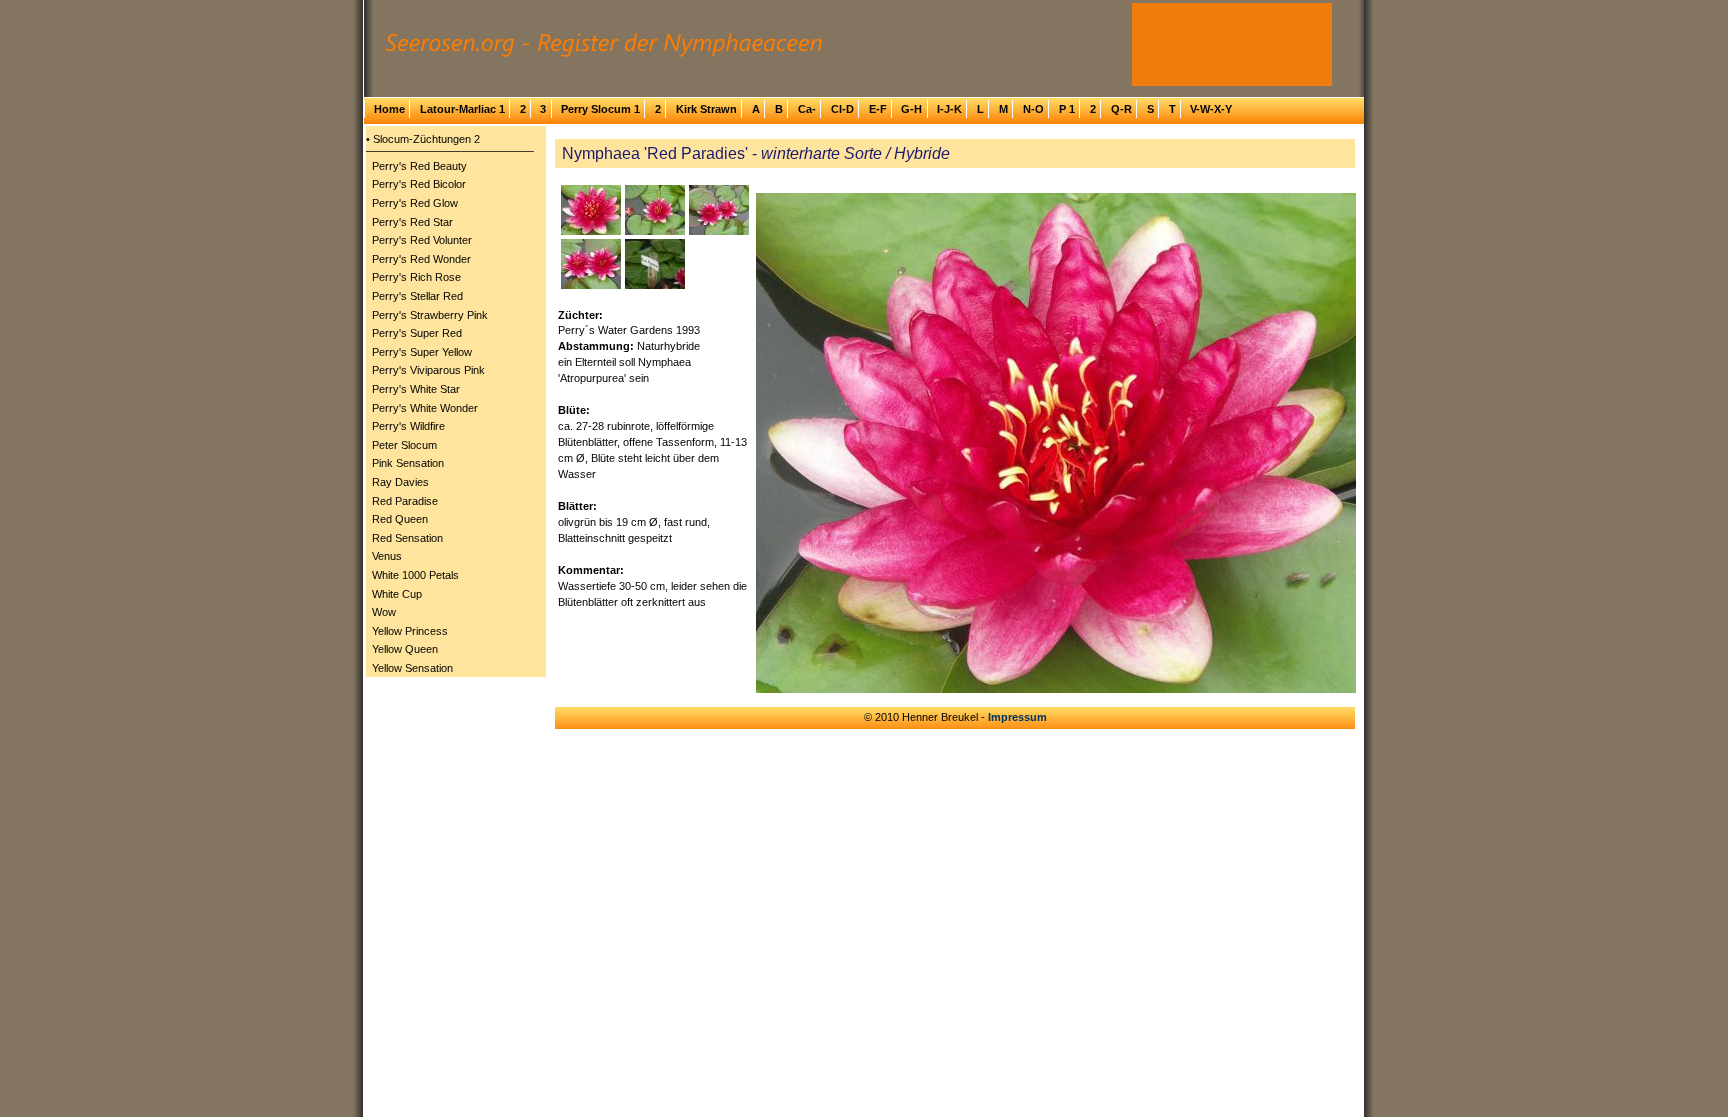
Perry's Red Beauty (419, 166)
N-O (1033, 109)
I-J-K (949, 109)
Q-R (1121, 109)
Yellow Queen (405, 649)
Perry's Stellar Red (417, 296)
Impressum (1017, 717)
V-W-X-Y (1211, 109)
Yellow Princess (410, 631)
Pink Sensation (408, 463)
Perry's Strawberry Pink (430, 315)
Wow (384, 612)
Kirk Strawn (706, 109)
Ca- (807, 109)
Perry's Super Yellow (422, 352)
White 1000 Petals (415, 575)
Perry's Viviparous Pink (428, 370)
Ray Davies (400, 482)
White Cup (397, 594)
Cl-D (842, 109)
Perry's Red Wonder (421, 259)
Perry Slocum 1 (600, 109)
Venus (387, 556)
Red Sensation (407, 538)
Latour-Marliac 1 (462, 109)
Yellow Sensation (412, 668)
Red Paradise (405, 501)
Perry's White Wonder (425, 408)
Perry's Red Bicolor (419, 184)
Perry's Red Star (412, 222)
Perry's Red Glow (415, 203)
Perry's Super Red (417, 333)
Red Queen (400, 519)
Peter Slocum (404, 445)
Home (389, 109)
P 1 (1067, 109)
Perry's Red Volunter (422, 240)
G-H (911, 109)
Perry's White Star (416, 389)
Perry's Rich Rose (416, 277)
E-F (878, 109)
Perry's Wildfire (408, 426)
